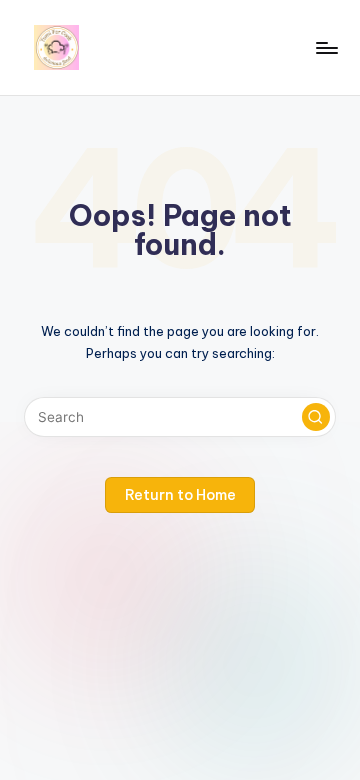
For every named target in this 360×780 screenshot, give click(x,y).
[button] (316, 417)
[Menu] (326, 47)
